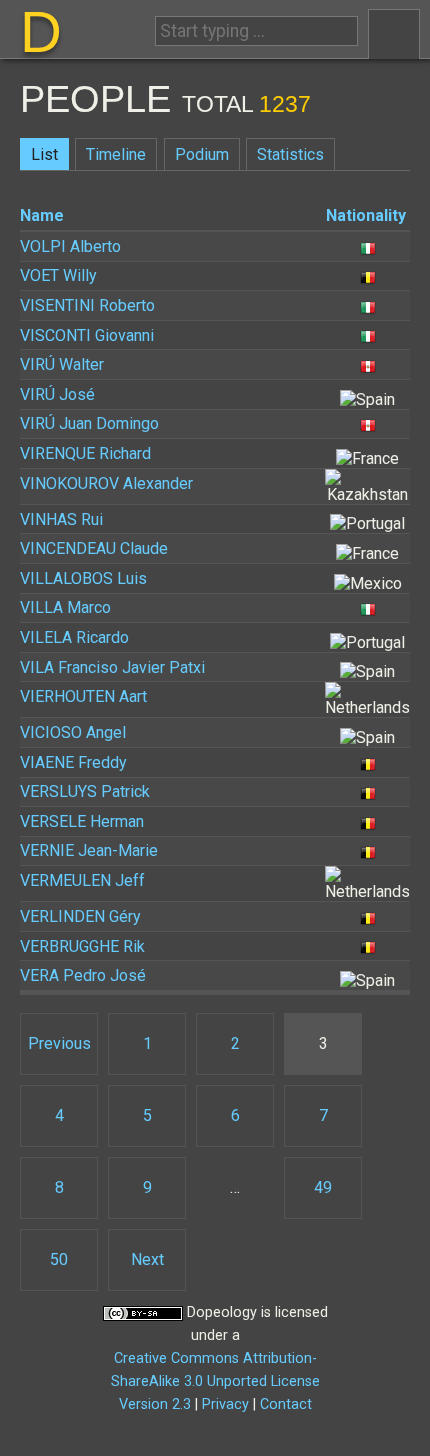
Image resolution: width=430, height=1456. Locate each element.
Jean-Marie (89, 850)
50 (59, 1259)
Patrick (85, 791)
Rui (61, 519)
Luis (83, 578)
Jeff (82, 880)
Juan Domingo (89, 423)
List (44, 154)
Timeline (116, 154)
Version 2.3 (155, 1404)
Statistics (290, 154)
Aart (83, 696)
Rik (82, 946)
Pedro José (83, 975)
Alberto (70, 246)
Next (147, 1259)
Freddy (73, 762)
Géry (80, 916)
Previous (59, 1043)
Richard (85, 453)
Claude (94, 548)
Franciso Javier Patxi (112, 667)
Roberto (87, 305)
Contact (286, 1404)
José (57, 394)
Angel (73, 732)
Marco (65, 607)
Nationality (366, 215)
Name (42, 215)
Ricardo (74, 637)
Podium (202, 154)
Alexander (106, 483)
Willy (58, 275)
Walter (62, 364)
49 (323, 1187)
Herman (82, 821)
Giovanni (87, 335)
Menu (394, 34)
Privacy (225, 1404)
